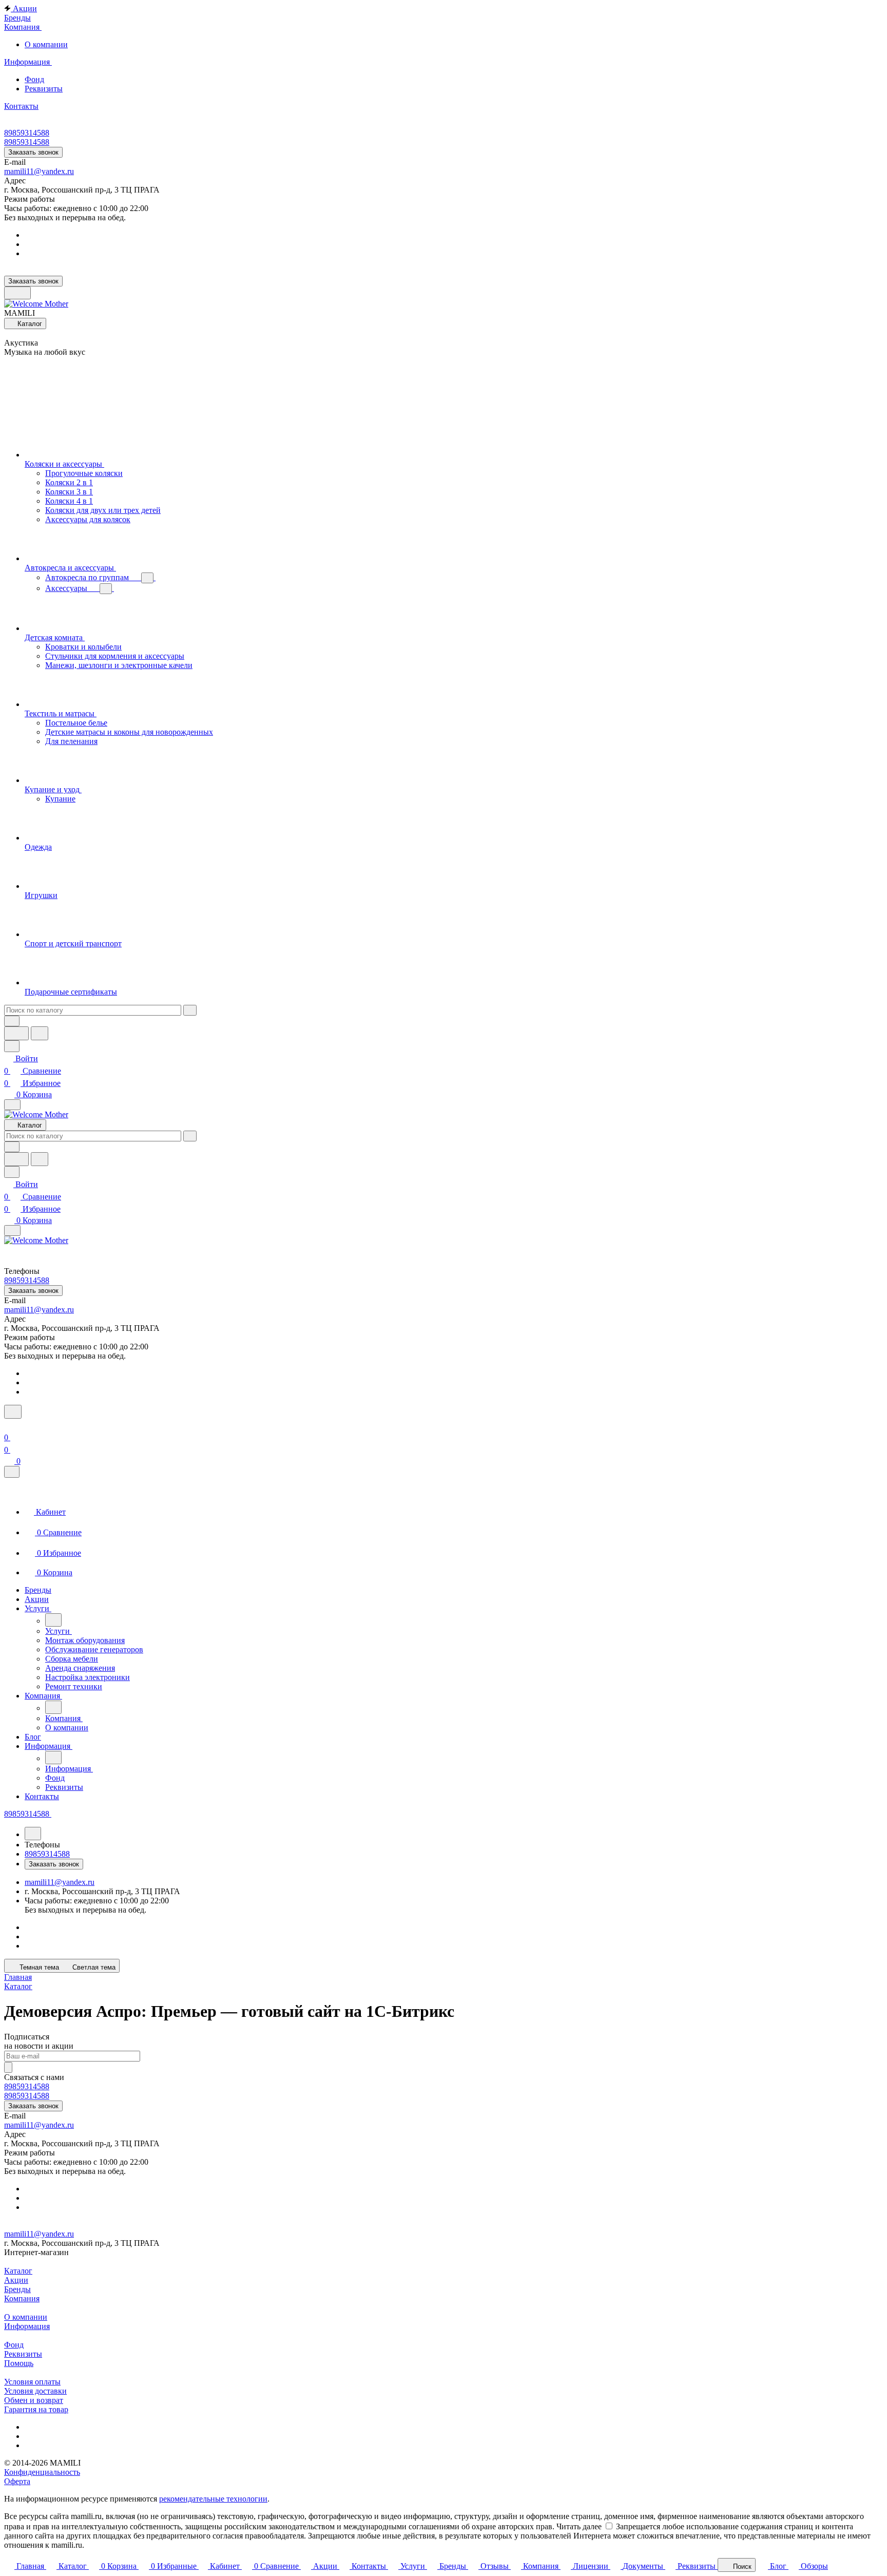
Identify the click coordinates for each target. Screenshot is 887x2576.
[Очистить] (190, 1010)
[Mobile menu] (12, 1230)
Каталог (18, 2271)
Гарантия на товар (36, 2409)
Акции (16, 2280)
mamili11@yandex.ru (39, 171)
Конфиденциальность (42, 2472)
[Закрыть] (12, 1472)
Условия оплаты (32, 2382)
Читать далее (579, 2526)
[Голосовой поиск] (16, 1033)
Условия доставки (35, 2391)
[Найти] (40, 1033)
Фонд (34, 79)
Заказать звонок (33, 152)
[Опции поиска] (12, 1021)
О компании (46, 44)
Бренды (17, 2289)
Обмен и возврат (34, 2400)
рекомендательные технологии (213, 2499)
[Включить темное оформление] (17, 293)
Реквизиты (44, 89)
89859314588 (27, 133)
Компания (22, 2298)
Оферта (17, 2481)
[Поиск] (13, 1412)
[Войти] (9, 1425)
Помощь (19, 2363)
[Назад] (53, 1620)
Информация (27, 2326)
